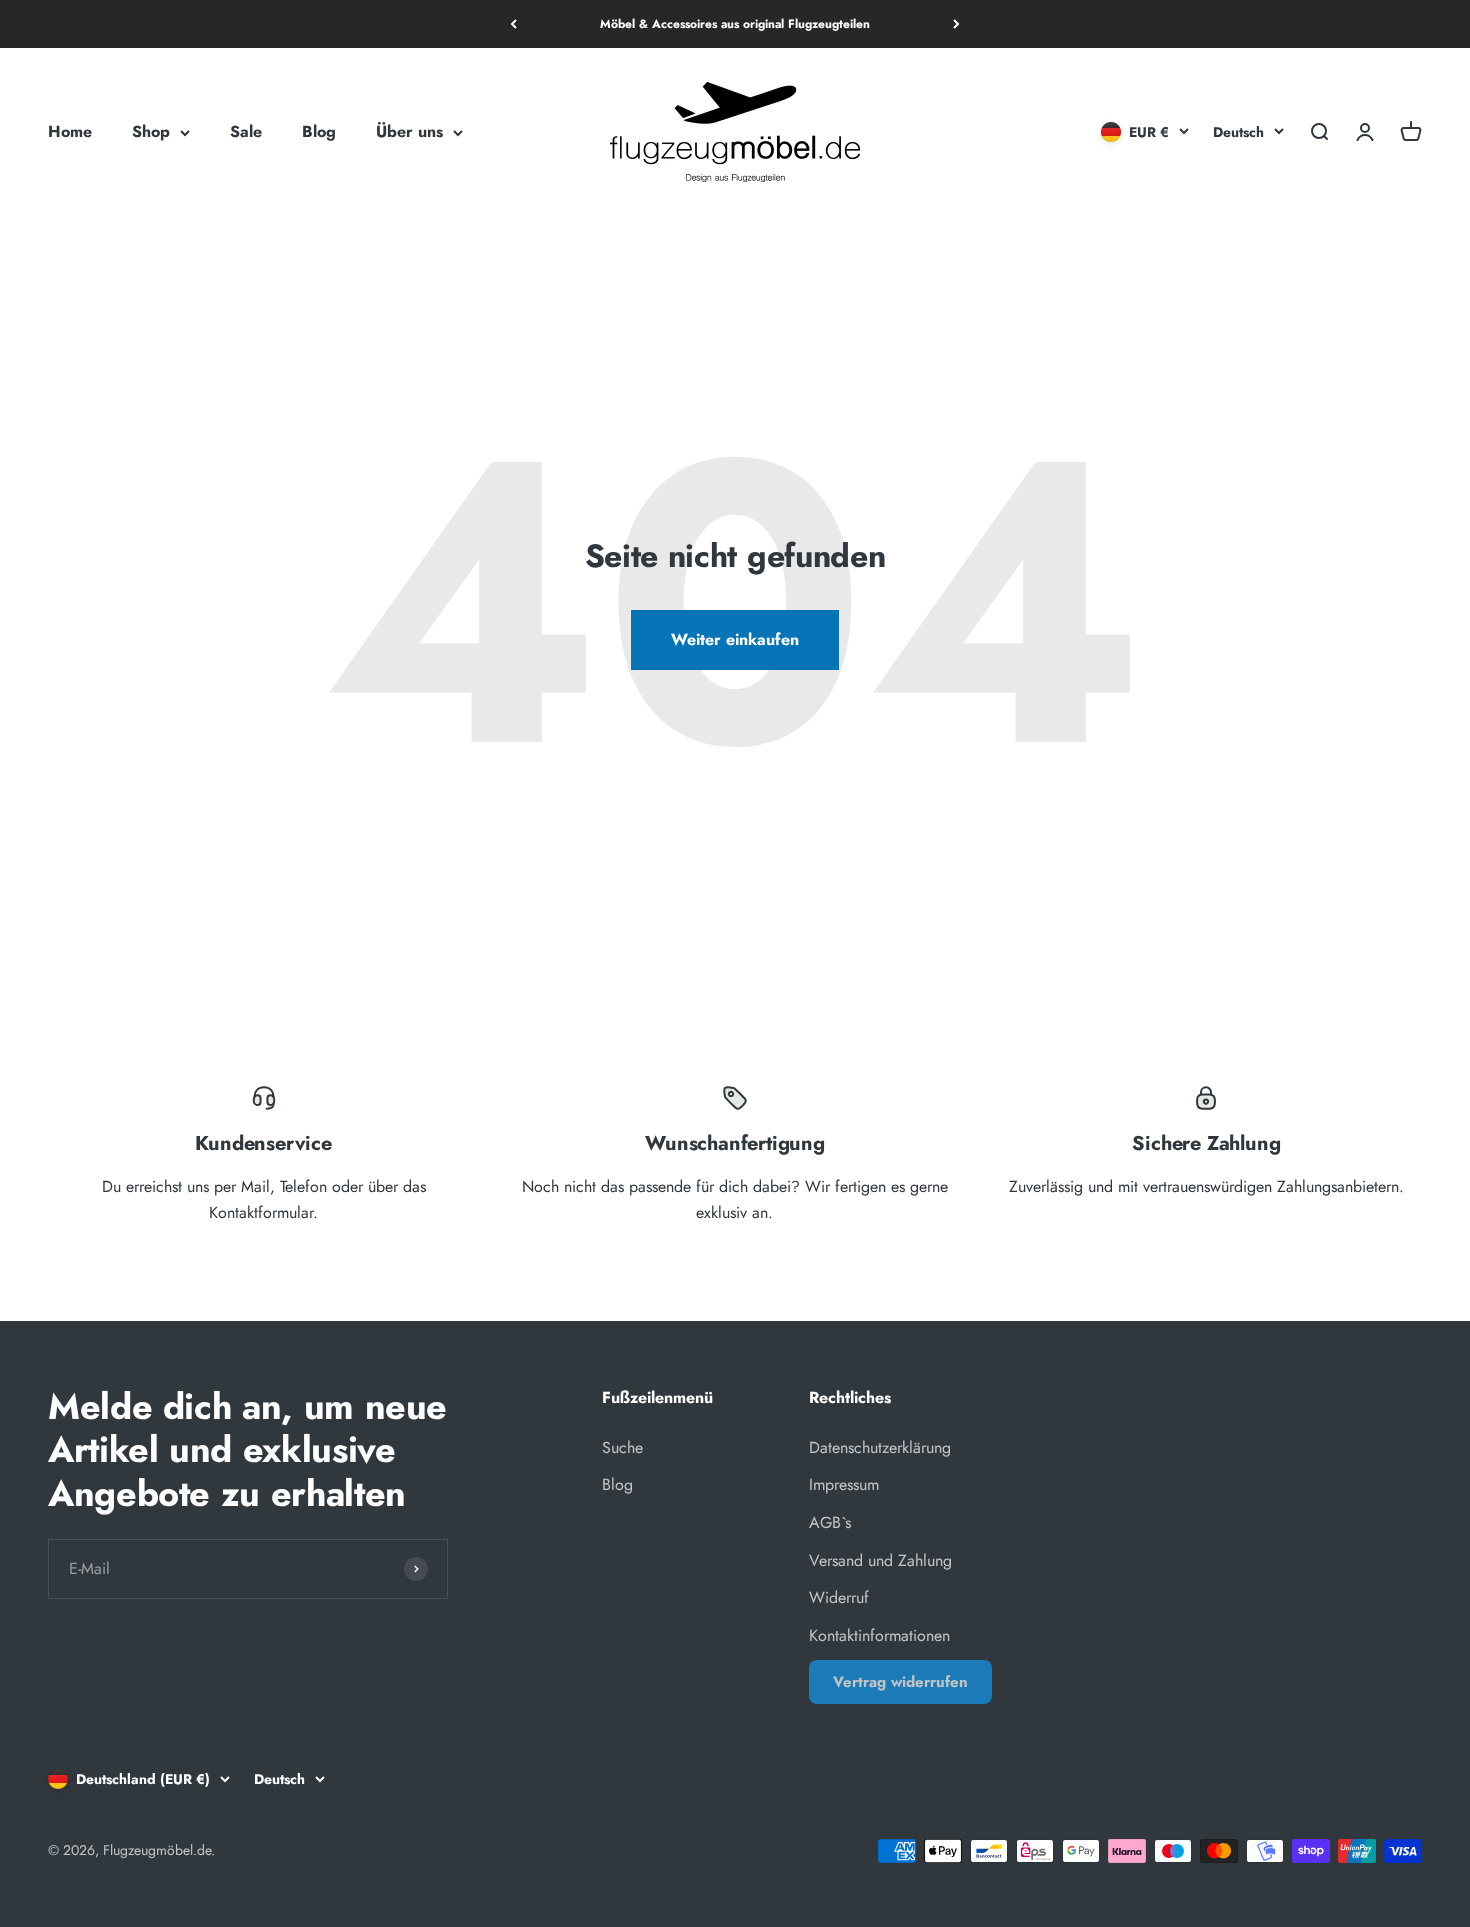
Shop (151, 132)
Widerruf (839, 1597)
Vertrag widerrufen (900, 1682)
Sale (246, 132)
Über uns (409, 132)
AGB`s (830, 1522)
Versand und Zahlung (880, 1560)
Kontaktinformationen (879, 1635)
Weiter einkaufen (735, 639)
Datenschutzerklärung (880, 1447)
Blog (319, 132)
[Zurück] (513, 24)
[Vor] (956, 24)
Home (70, 132)
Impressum (844, 1484)
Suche (622, 1447)
